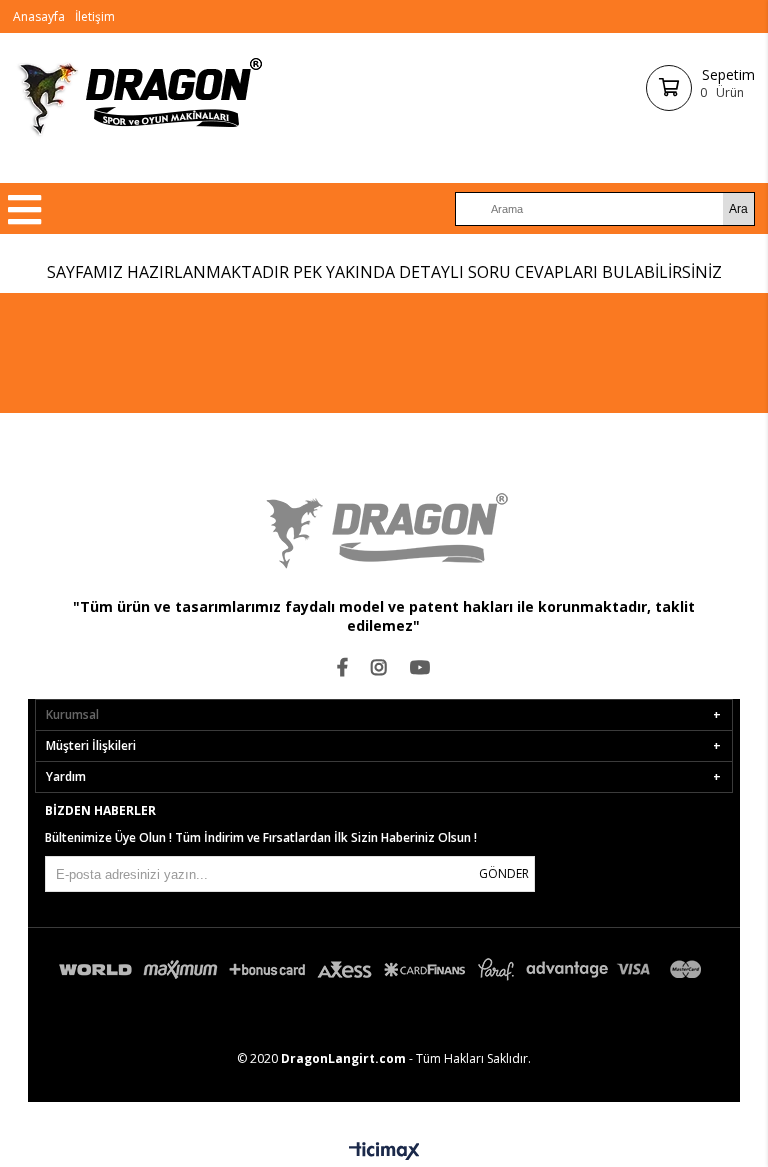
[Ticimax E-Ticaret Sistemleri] (384, 1152)
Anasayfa (39, 16)
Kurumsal (72, 714)
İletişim (95, 16)
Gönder (504, 873)
